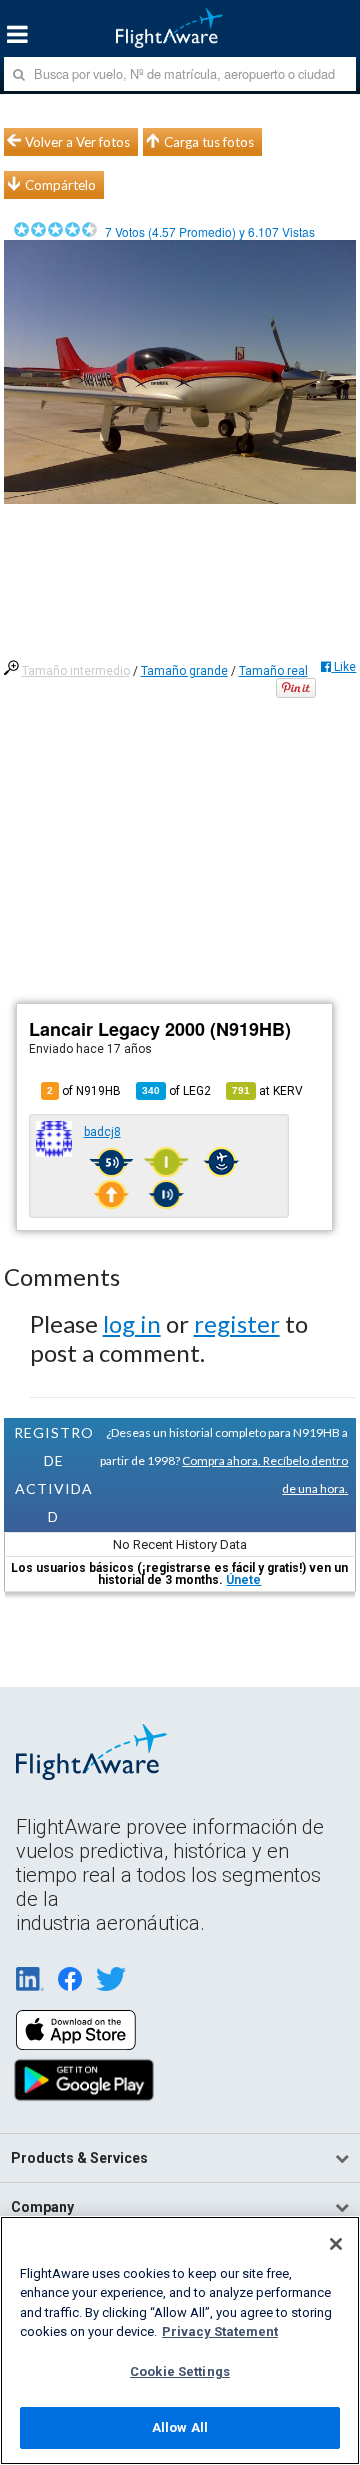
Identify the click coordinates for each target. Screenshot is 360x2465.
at (267, 1091)
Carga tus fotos (209, 142)
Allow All (180, 2427)
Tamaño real (273, 671)
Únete (243, 1580)
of (176, 1091)
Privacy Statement (220, 2331)
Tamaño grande (184, 671)
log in (132, 1323)
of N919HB (84, 1091)
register (237, 1323)
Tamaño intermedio (76, 671)
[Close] (336, 2244)
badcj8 (102, 1132)
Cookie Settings (180, 2371)
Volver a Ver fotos (77, 142)
